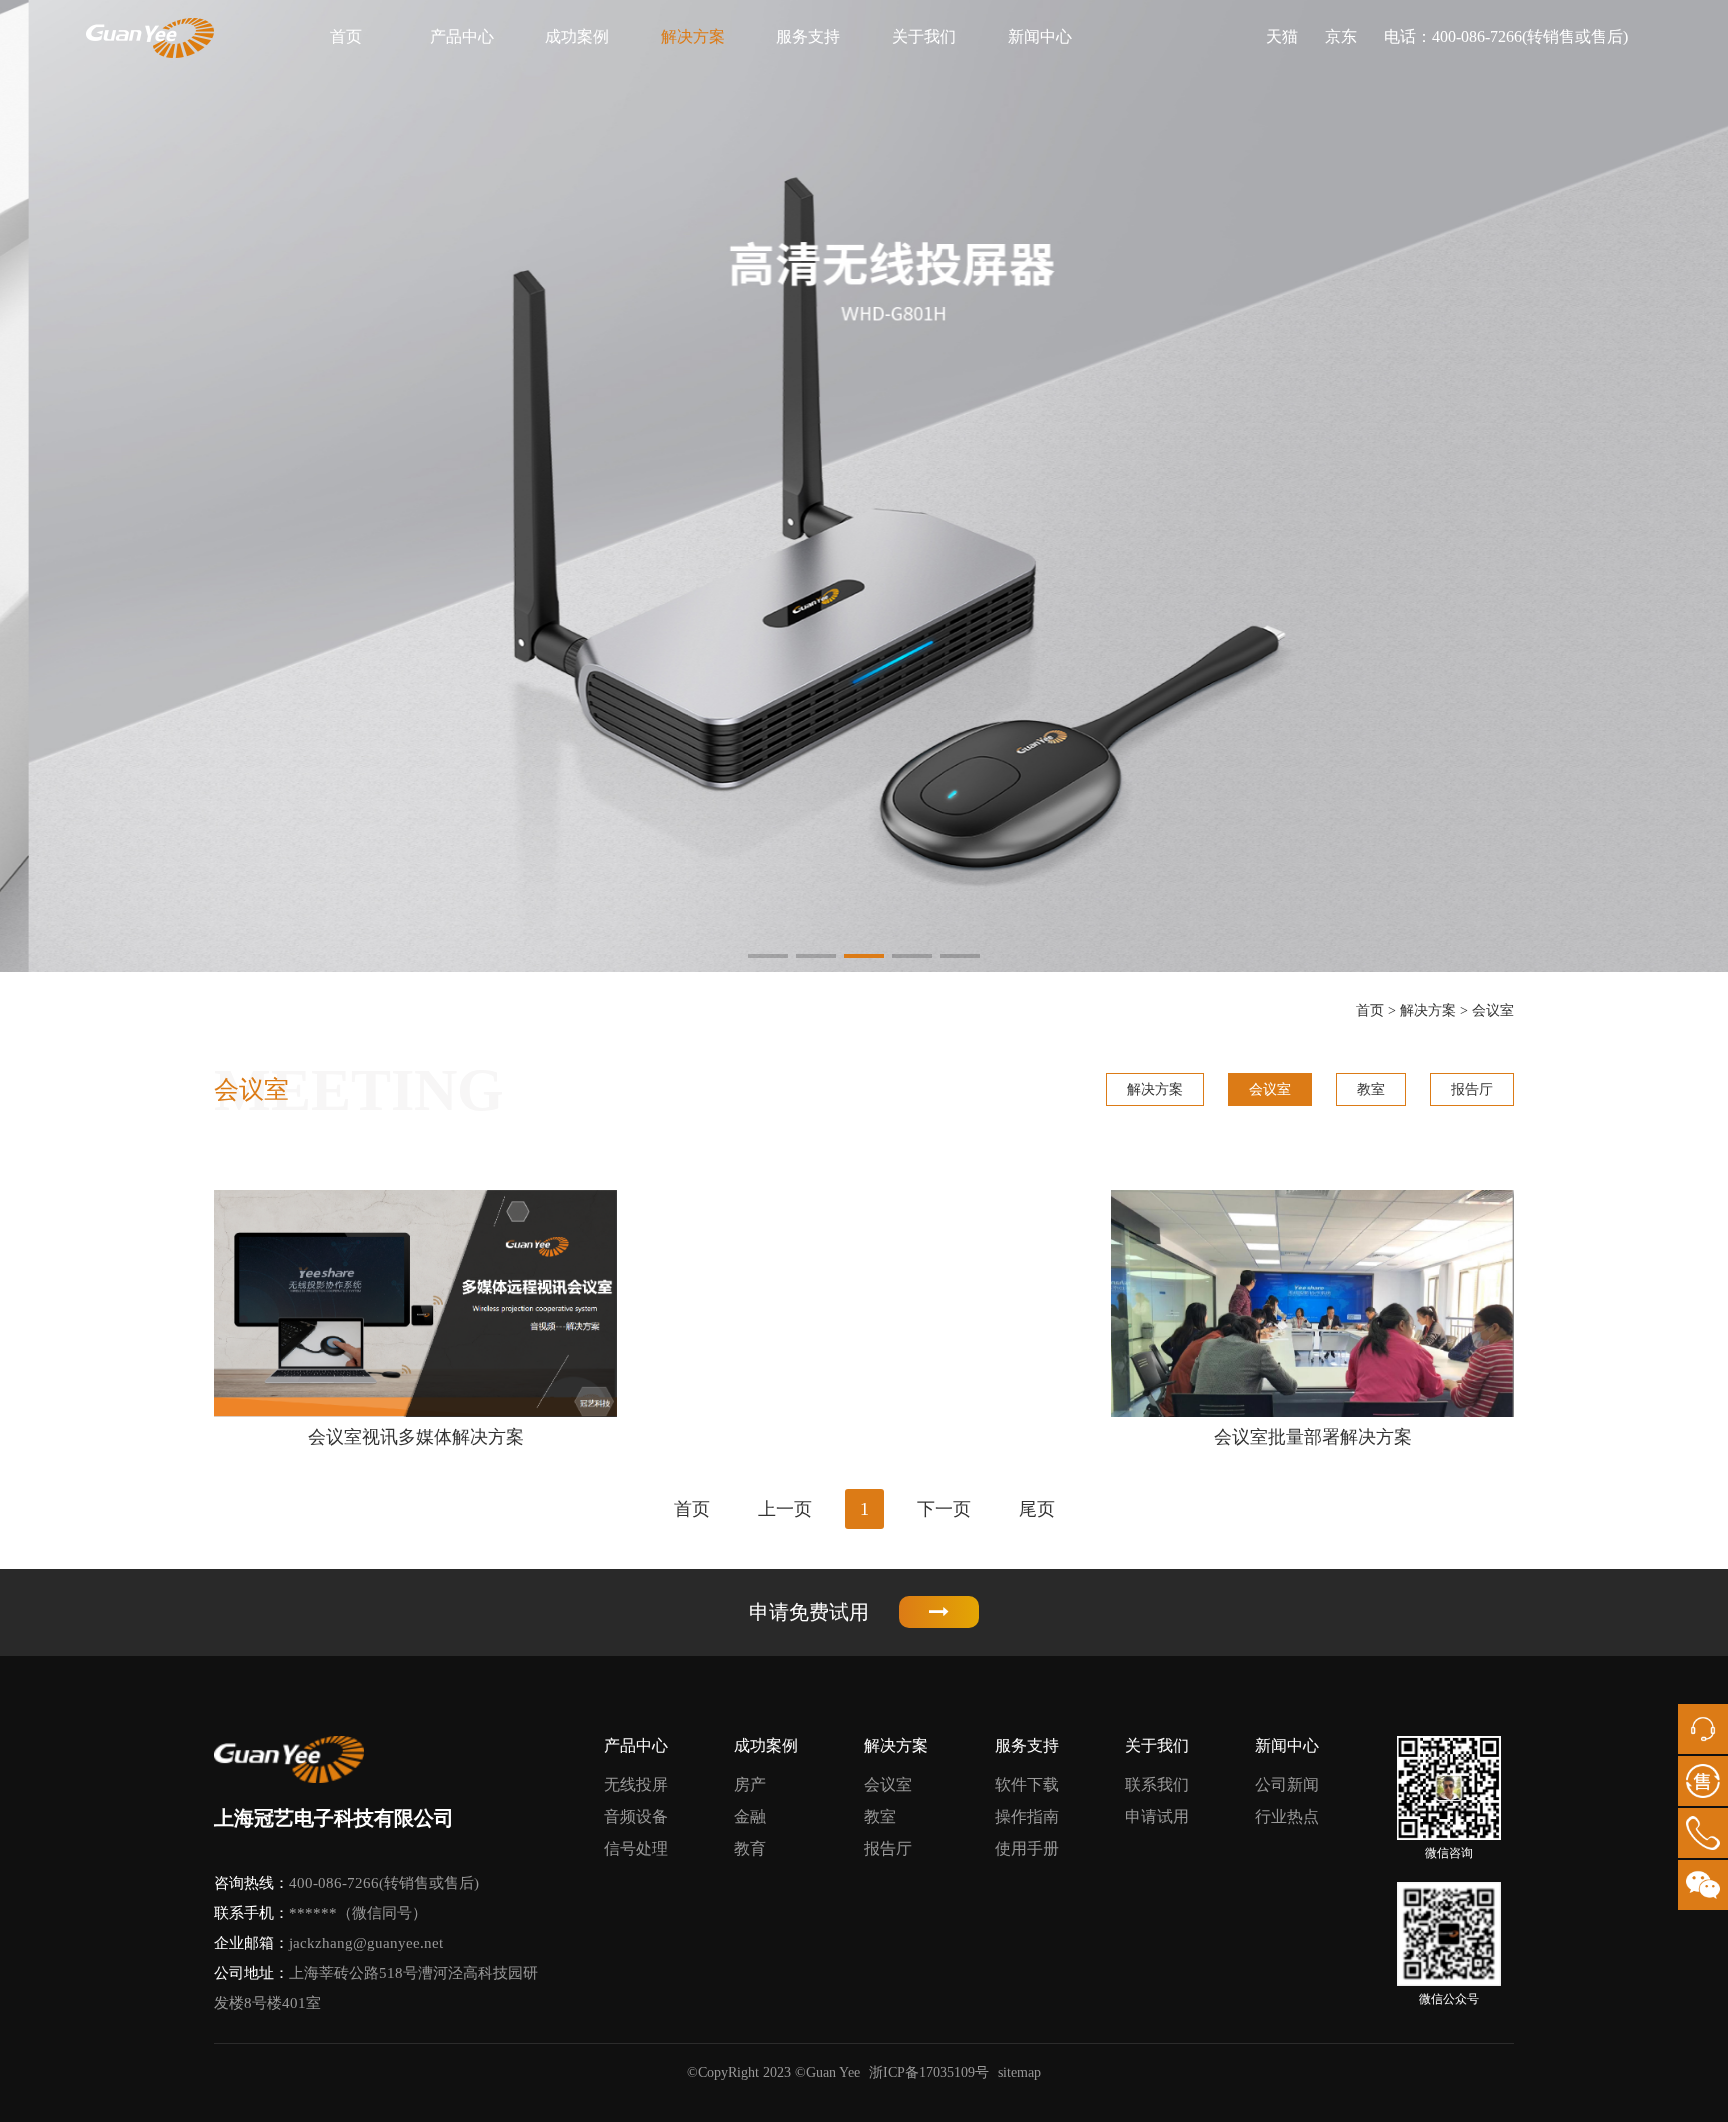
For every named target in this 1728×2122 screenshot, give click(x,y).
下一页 (944, 1509)
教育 (750, 1848)
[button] (768, 956)
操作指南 (1027, 1816)
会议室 (1493, 1010)
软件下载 (1027, 1784)
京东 (1341, 36)
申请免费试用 (809, 1612)
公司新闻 (1287, 1784)
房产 (750, 1784)
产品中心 (462, 36)
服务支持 (808, 36)
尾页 (1037, 1509)
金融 (750, 1816)
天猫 (1282, 36)
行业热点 (1287, 1816)
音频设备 (636, 1816)
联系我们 (1157, 1784)
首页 (346, 36)
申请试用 (1157, 1816)
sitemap (1019, 2072)
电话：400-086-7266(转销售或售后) (1506, 36)
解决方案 (693, 36)
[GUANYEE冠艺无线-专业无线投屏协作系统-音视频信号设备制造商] (150, 38)
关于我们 (924, 36)
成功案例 (577, 36)
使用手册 (1027, 1848)
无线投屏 (636, 1784)
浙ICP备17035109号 (929, 2072)
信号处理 (636, 1848)
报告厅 (1472, 1089)
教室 (1371, 1089)
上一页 (785, 1509)
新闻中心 (1040, 36)
